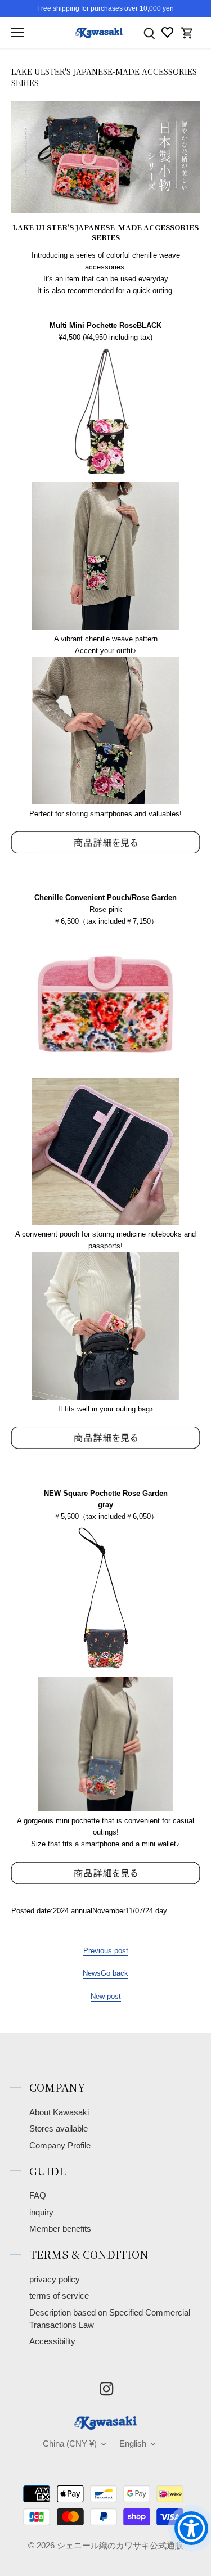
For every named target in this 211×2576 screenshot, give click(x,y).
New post (106, 1996)
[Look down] (149, 33)
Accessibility (52, 2341)
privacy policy (55, 2280)
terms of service (59, 2296)
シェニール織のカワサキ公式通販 (120, 2546)
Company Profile (60, 2146)
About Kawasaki (59, 2112)
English (133, 2444)
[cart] (187, 33)
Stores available (59, 2129)
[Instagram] (106, 2389)
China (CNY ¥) (70, 2444)
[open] (18, 33)
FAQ (38, 2196)
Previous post (106, 1951)
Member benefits (60, 2229)
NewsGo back (105, 1973)
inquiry (41, 2213)
